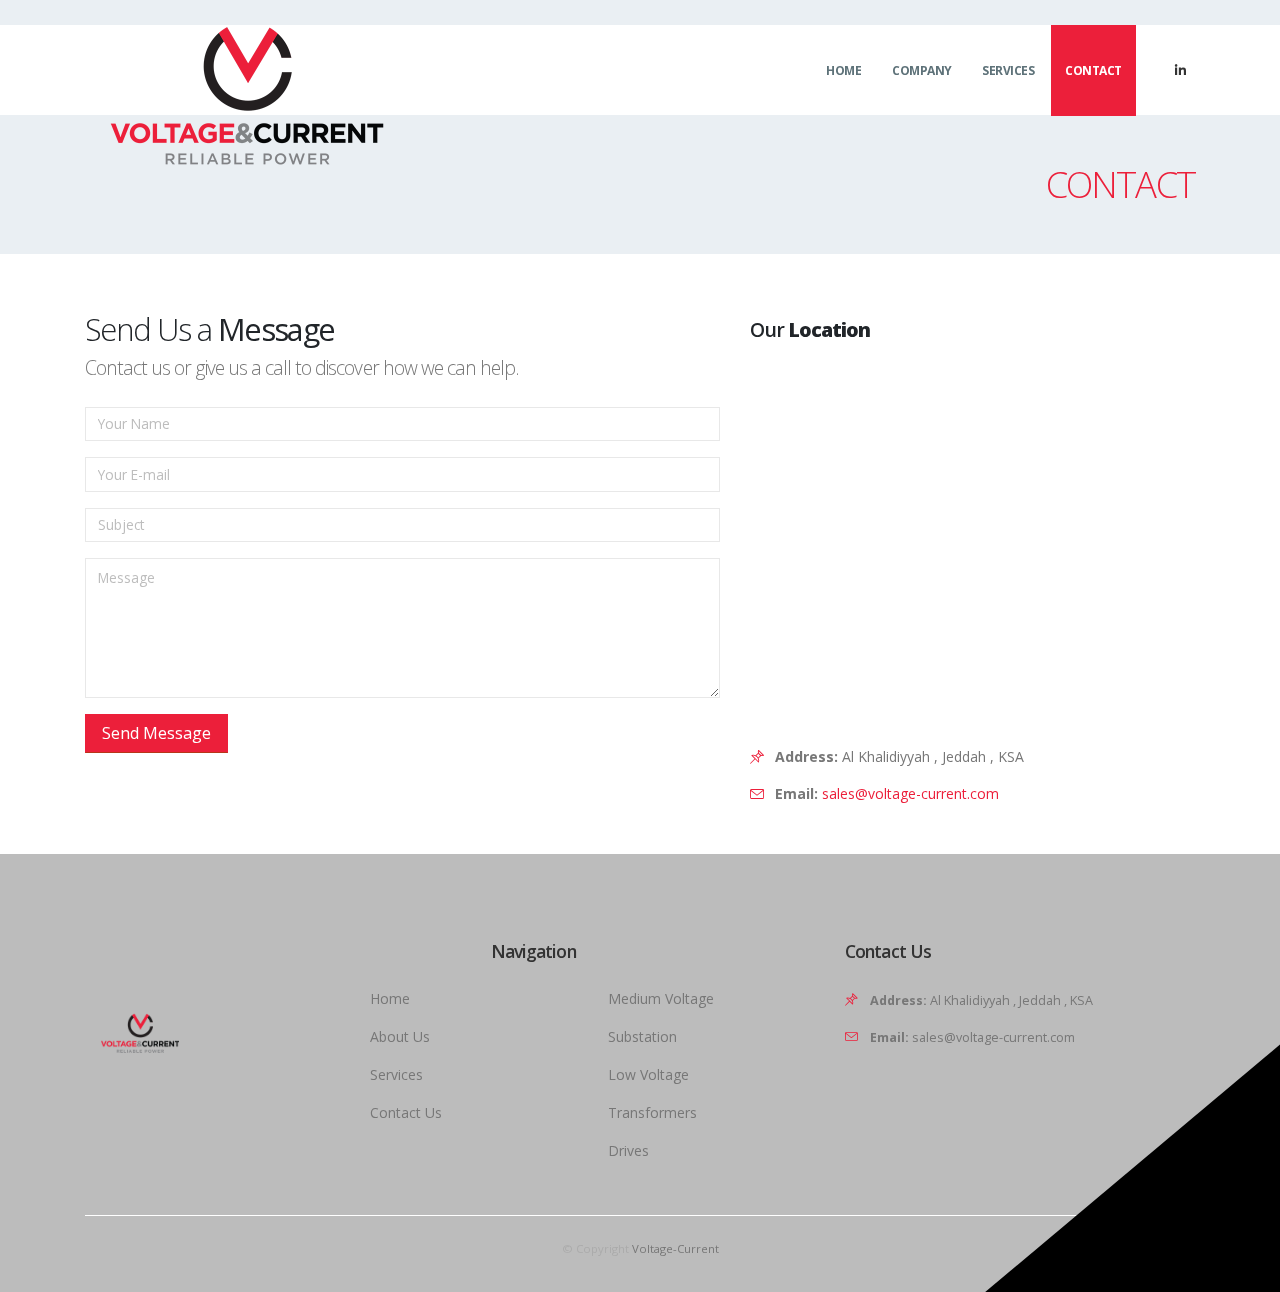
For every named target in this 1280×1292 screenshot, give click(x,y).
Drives (628, 1150)
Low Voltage (648, 1074)
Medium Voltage (661, 998)
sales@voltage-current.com (910, 793)
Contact (1093, 70)
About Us (400, 1036)
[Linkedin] (1180, 70)
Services (1008, 70)
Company (922, 70)
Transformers (652, 1112)
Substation (642, 1036)
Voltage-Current (675, 1248)
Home (843, 70)
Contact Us (406, 1112)
